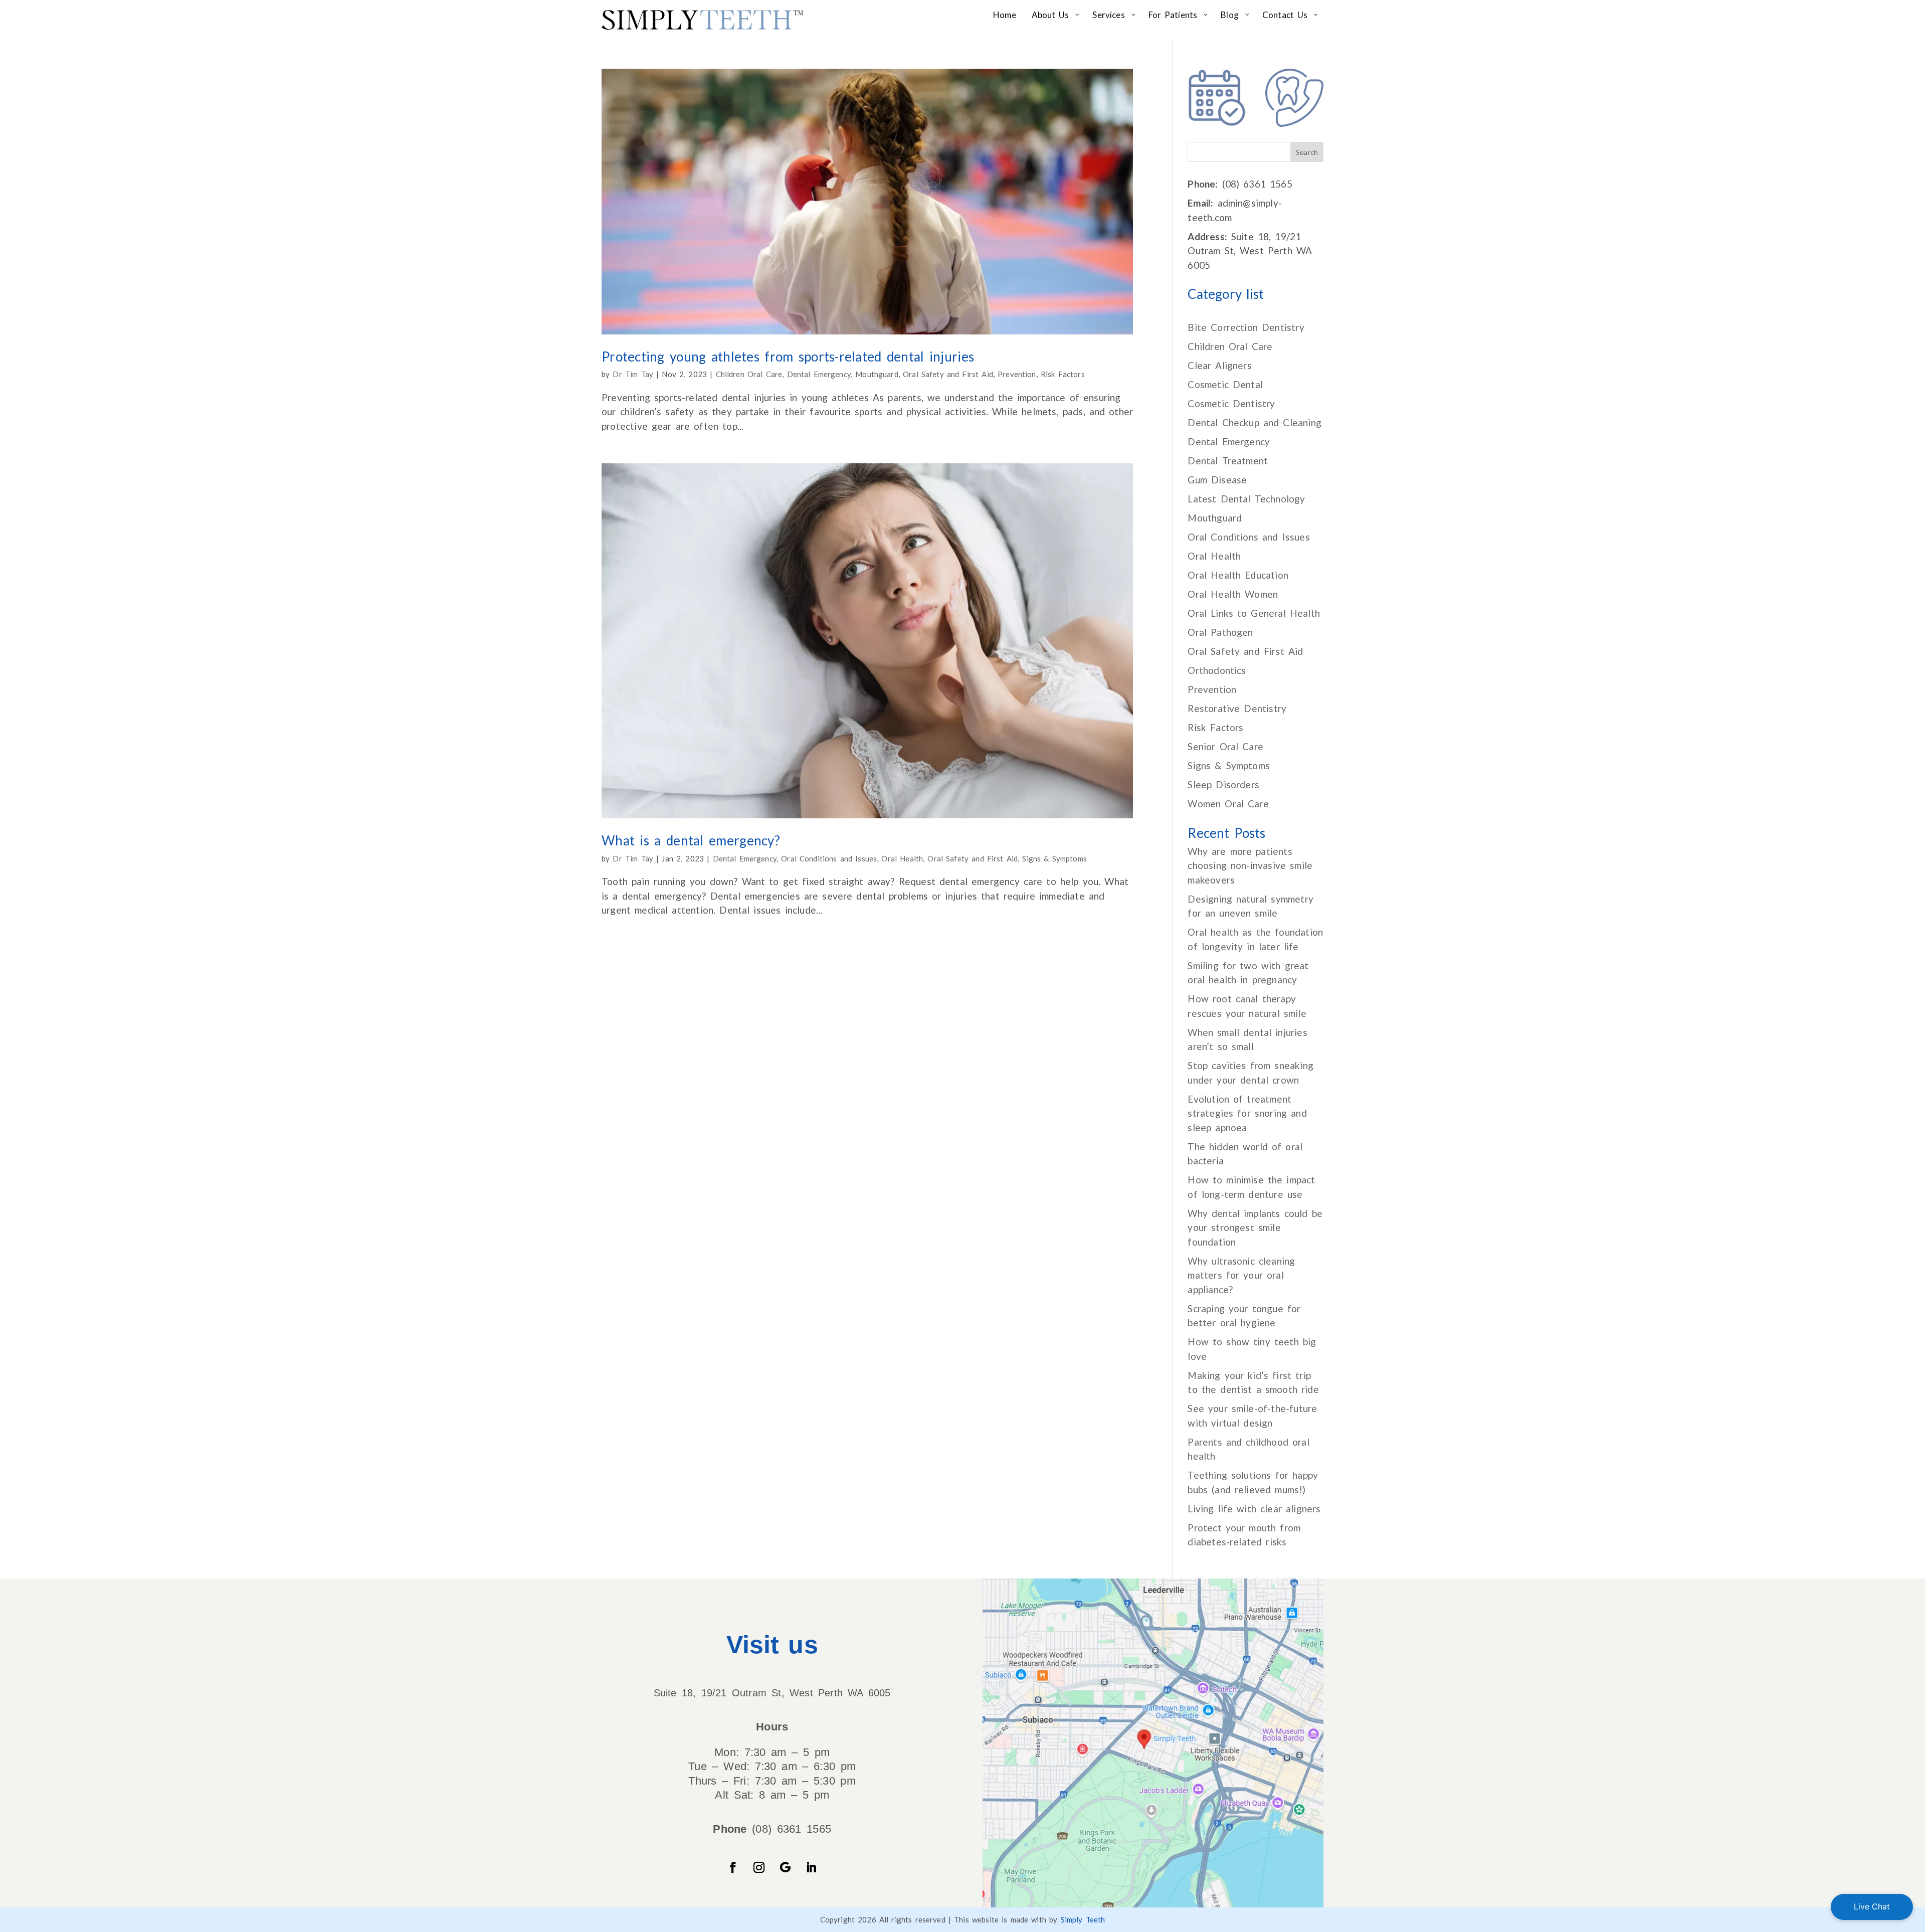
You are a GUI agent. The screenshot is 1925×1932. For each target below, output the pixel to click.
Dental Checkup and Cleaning (1255, 422)
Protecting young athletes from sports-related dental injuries (788, 357)
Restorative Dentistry (1237, 708)
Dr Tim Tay (633, 374)
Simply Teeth (1083, 1919)
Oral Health (902, 858)
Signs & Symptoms (1054, 858)
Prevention (1017, 374)
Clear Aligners (1219, 365)
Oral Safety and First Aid (948, 374)
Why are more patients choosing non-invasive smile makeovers (1250, 865)
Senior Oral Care (1225, 746)
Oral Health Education (1238, 575)
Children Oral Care (749, 374)
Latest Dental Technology (1246, 499)
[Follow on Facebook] (733, 1867)
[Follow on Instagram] (759, 1867)
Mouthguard (877, 374)
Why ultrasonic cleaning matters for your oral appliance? (1241, 1275)
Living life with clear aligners (1254, 1509)
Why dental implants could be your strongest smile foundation (1255, 1227)
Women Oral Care (1228, 804)
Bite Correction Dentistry (1246, 327)
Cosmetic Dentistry (1231, 403)
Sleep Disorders (1223, 784)
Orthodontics (1217, 670)
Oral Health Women (1233, 594)
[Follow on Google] (785, 1867)
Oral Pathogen (1220, 632)
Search (1307, 152)
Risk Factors (1063, 374)
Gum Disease (1217, 480)
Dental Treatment (1228, 461)
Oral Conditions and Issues (829, 858)
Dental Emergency (819, 374)
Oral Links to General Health (1254, 613)
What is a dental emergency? (691, 840)
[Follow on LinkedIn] (811, 1867)
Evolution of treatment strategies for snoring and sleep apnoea (1247, 1113)
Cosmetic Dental (1225, 384)
